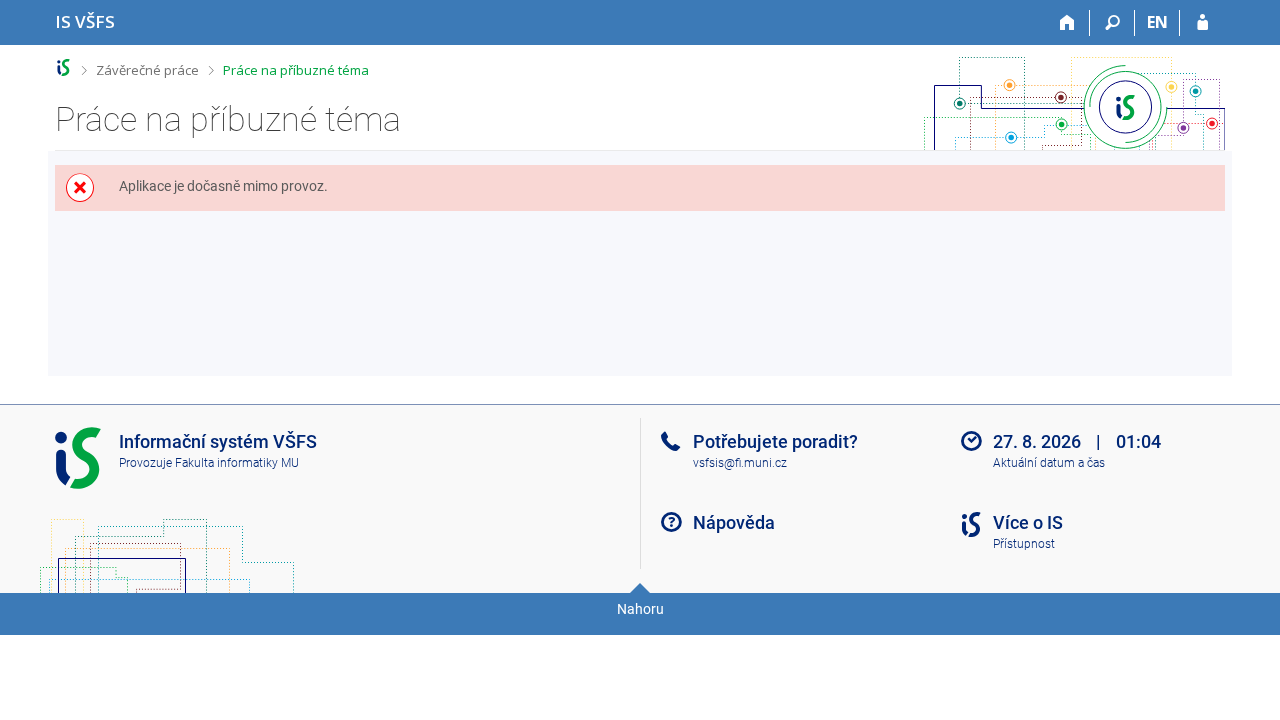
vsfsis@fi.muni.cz (740, 463)
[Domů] (1067, 23)
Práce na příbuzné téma (296, 70)
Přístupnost (1024, 544)
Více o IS (1028, 522)
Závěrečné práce (147, 70)
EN (1157, 22)
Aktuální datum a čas (1049, 463)
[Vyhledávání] (1112, 23)
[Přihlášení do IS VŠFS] (1202, 23)
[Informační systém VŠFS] (63, 67)
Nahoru (640, 609)
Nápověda (734, 522)
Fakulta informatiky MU (237, 463)
